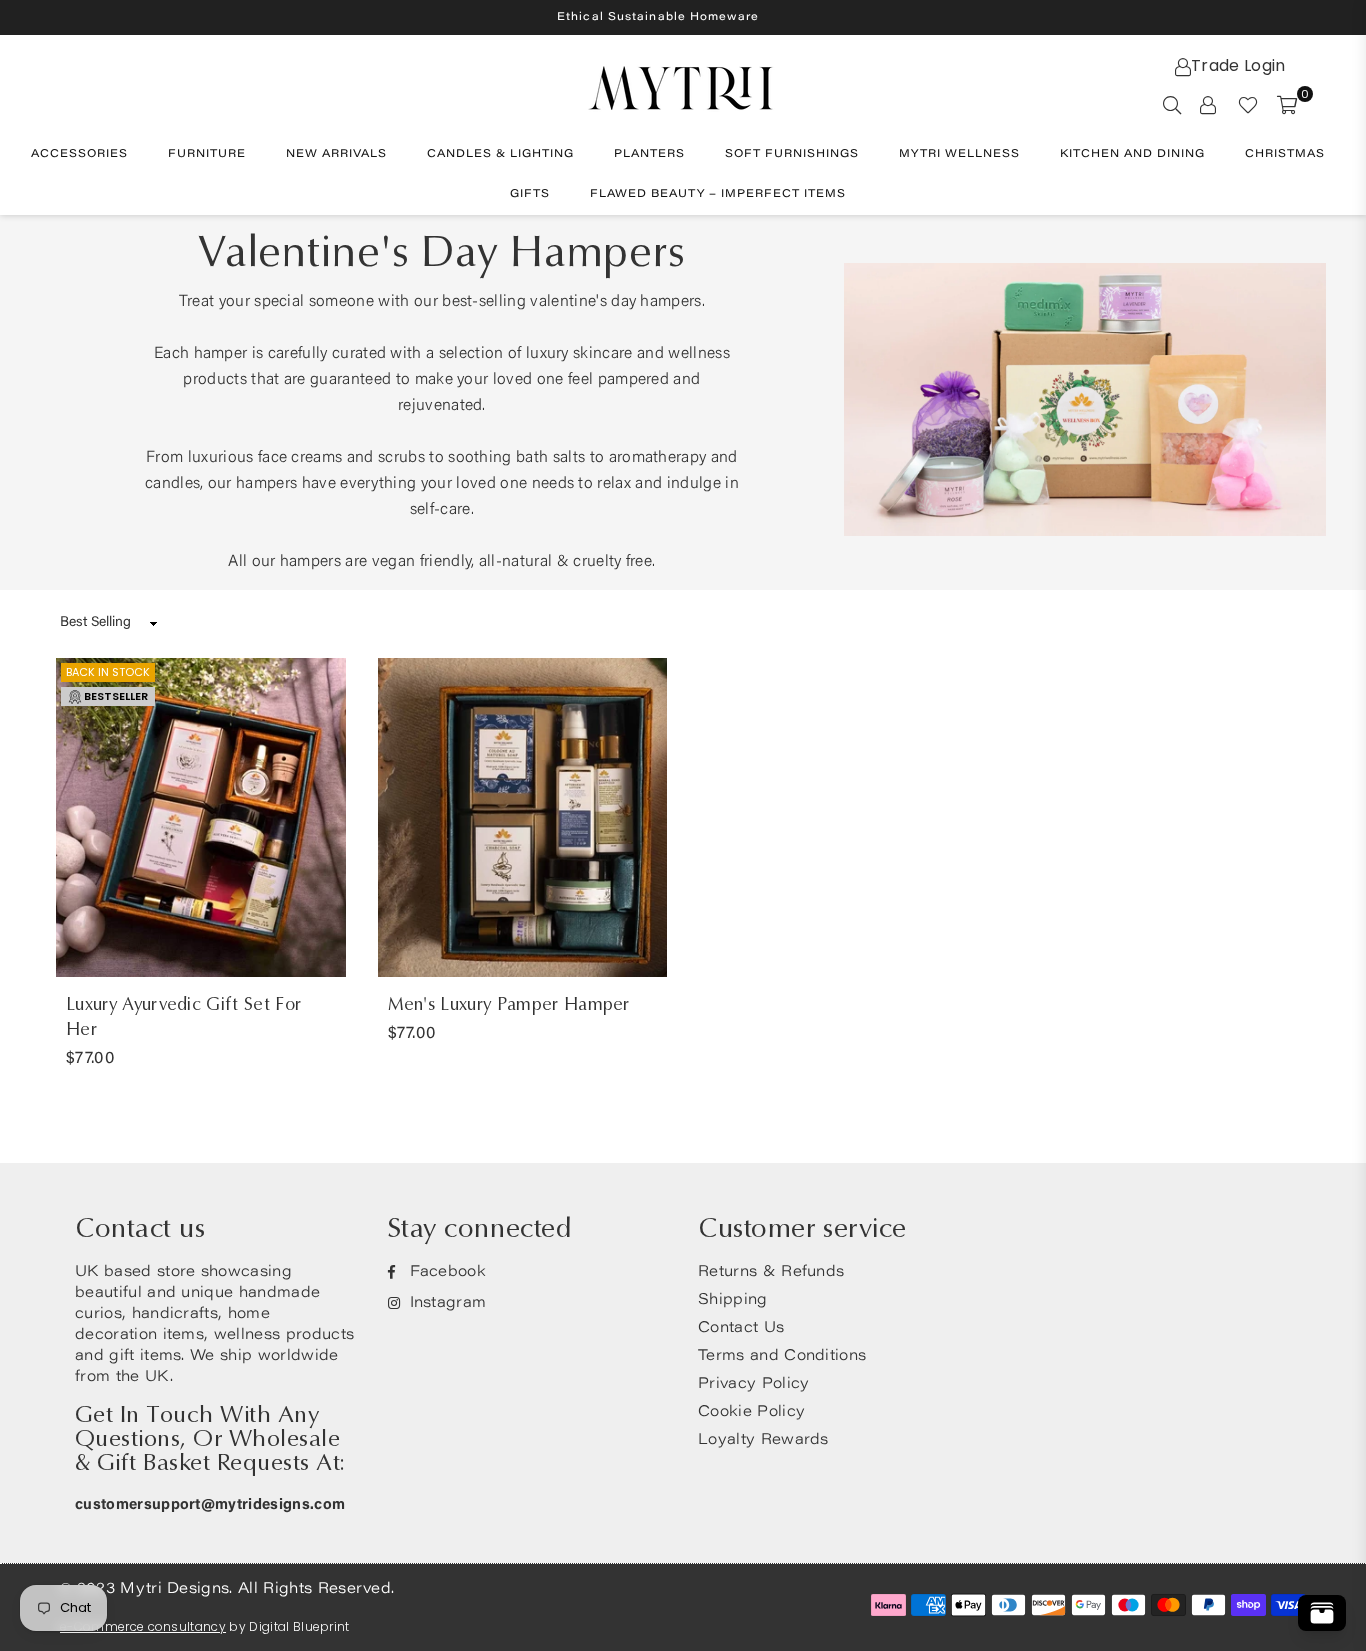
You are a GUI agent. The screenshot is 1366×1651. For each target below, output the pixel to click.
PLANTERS (649, 154)
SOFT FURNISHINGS (792, 154)
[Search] (1172, 104)
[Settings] (1208, 104)
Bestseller (116, 696)
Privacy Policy (753, 1384)
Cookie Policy (751, 1412)
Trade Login (1238, 65)
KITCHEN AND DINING (1132, 154)
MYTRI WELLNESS (959, 154)
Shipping (733, 1300)
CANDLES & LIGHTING (500, 154)
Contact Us (741, 1328)
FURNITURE (207, 154)
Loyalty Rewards (763, 1440)
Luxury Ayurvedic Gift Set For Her (183, 1017)
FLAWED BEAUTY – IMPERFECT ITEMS (718, 194)
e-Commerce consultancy (143, 1626)
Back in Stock (108, 672)
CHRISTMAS (1285, 154)
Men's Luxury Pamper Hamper (509, 1004)
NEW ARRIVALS (336, 154)
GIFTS (530, 194)
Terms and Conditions (782, 1356)
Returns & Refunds (771, 1272)
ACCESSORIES (79, 154)
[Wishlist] (1248, 104)
